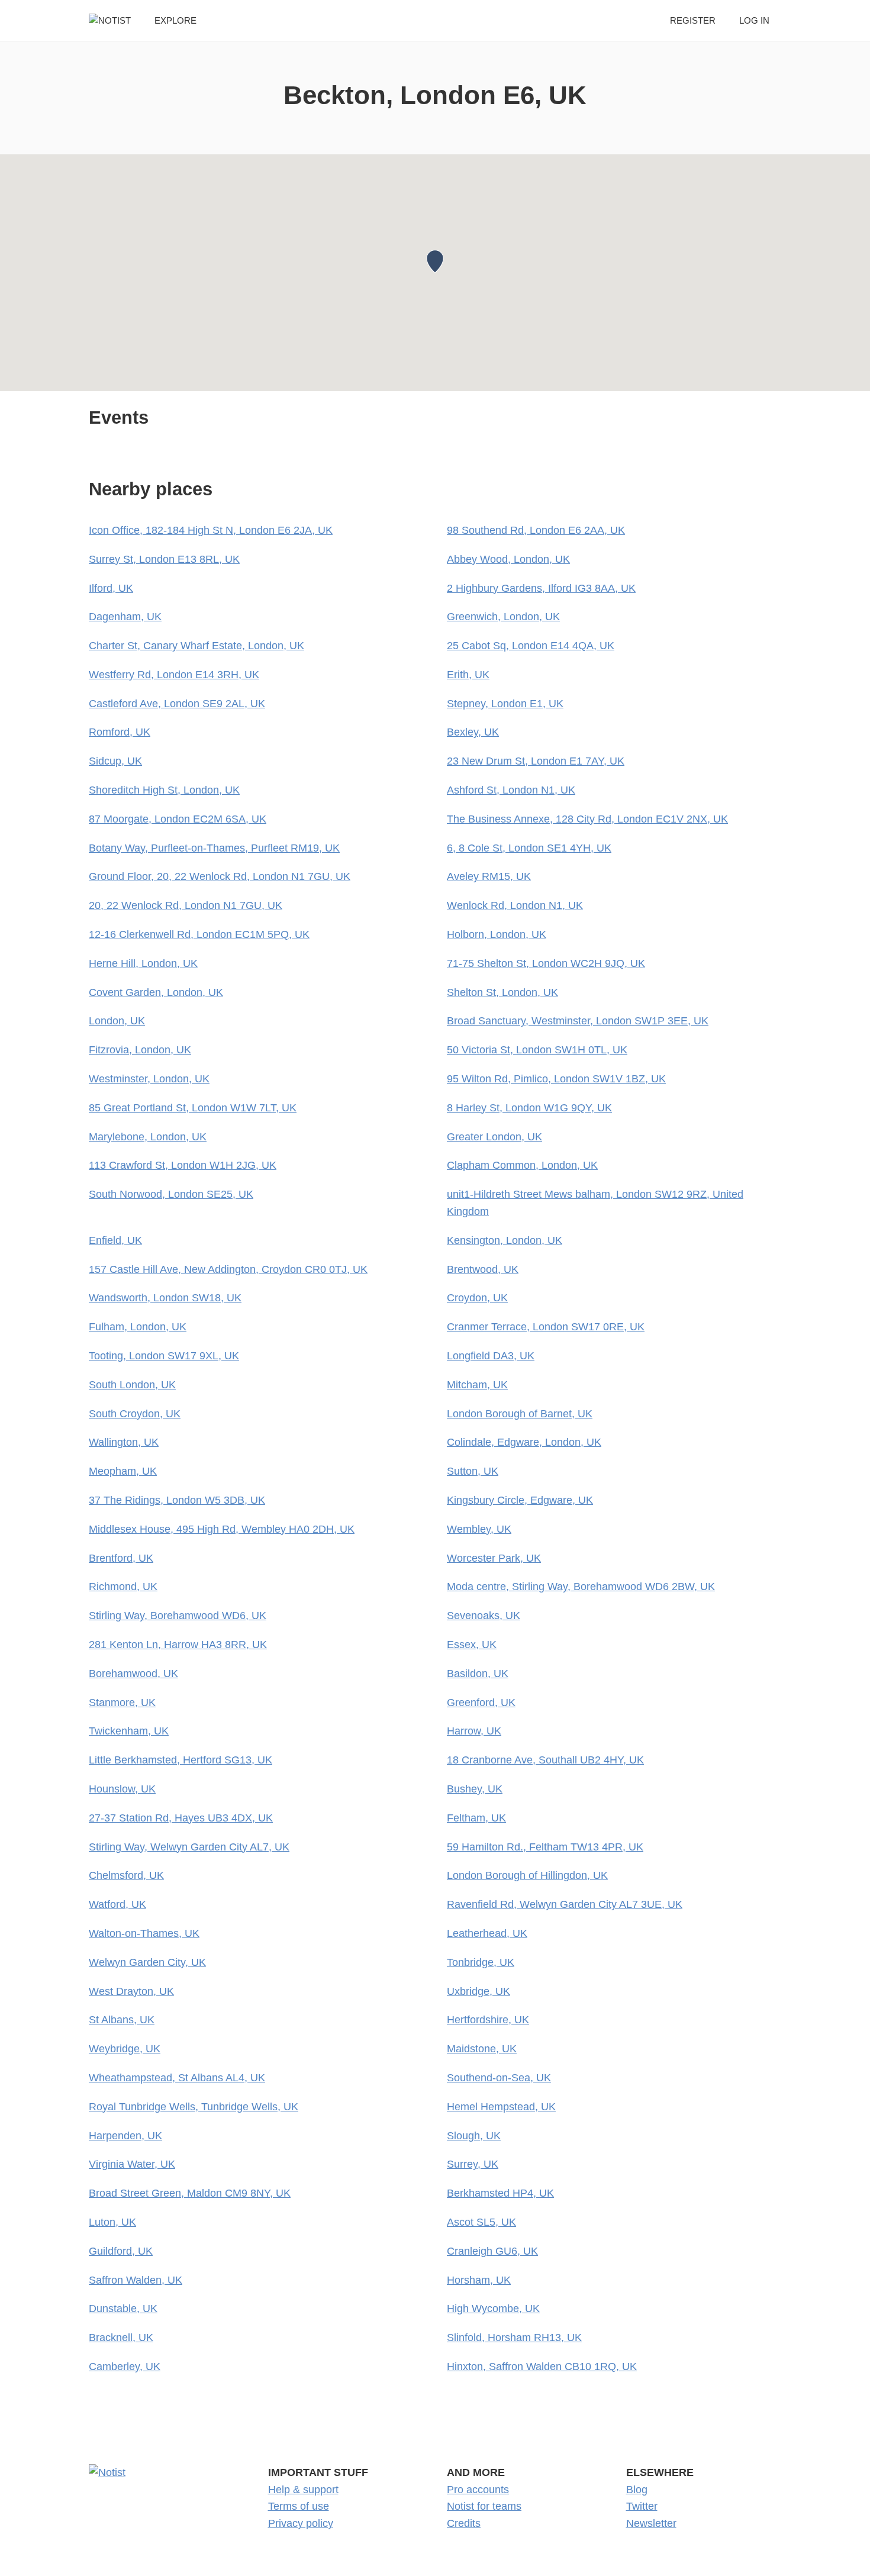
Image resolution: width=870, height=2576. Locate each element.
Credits (464, 2523)
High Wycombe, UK (493, 2309)
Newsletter (651, 2523)
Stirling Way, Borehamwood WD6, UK (178, 1616)
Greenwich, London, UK (503, 617)
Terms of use (299, 2506)
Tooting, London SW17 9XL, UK (164, 1356)
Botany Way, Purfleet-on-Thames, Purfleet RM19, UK (214, 848)
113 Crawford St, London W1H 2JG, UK (183, 1165)
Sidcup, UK (115, 761)
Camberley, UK (125, 2367)
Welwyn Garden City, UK (147, 1962)
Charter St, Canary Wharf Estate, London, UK (196, 646)
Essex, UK (472, 1645)
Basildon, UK (478, 1674)
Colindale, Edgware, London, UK (524, 1442)
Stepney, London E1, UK (505, 704)
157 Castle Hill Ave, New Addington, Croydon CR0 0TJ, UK (228, 1269)
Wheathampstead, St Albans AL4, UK (177, 2078)
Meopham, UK (123, 1471)
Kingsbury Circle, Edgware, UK (520, 1500)
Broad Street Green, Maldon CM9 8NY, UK (190, 2193)
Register (693, 20)
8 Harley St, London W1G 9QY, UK (529, 1108)
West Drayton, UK (131, 1991)
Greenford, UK (481, 1703)
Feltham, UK (476, 1818)
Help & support (303, 2490)
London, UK (117, 1021)
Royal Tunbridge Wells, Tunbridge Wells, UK (194, 2107)
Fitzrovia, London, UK (140, 1050)
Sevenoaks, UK (484, 1616)
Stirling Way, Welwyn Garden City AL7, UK (189, 1847)
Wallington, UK (124, 1442)
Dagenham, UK (125, 617)
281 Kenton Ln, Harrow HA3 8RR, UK (178, 1645)
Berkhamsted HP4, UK (500, 2193)
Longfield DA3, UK (491, 1356)
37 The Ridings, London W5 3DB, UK (177, 1500)
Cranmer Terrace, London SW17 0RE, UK (546, 1327)
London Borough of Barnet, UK (520, 1414)
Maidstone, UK (482, 2049)
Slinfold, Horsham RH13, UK (514, 2338)
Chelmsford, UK (126, 1875)
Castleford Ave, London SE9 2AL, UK (177, 704)
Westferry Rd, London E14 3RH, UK (174, 675)
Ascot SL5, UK (481, 2222)
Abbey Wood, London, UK (508, 559)
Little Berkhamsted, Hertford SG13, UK (181, 1760)
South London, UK (132, 1385)
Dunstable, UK (123, 2309)
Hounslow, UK (122, 1789)
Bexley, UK (473, 732)
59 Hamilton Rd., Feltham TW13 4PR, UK (545, 1847)
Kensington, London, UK (505, 1240)
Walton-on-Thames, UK (144, 1933)
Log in (754, 20)
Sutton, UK (473, 1471)
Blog (637, 2490)
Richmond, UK (123, 1587)
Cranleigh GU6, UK (492, 2251)
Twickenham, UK (129, 1731)
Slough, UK (474, 2136)
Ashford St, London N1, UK (511, 790)
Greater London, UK (494, 1137)
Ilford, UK (111, 588)
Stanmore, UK (122, 1703)
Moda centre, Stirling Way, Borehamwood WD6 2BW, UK (581, 1587)
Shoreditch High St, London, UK (164, 790)
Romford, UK (120, 732)
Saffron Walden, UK (136, 2280)
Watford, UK (117, 1904)
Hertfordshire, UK (488, 2020)
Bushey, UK (475, 1789)
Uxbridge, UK (478, 1991)
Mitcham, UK (477, 1385)
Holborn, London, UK (497, 934)
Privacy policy (301, 2523)
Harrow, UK (474, 1731)
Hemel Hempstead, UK (501, 2107)
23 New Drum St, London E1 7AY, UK (536, 761)
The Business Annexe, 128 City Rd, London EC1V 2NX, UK (587, 819)
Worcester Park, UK (494, 1558)
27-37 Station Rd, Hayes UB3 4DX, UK (181, 1818)
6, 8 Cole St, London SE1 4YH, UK (529, 848)
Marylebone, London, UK (148, 1137)
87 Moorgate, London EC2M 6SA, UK (178, 819)
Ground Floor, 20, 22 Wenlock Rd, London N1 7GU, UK (220, 876)
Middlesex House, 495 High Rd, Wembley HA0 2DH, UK (222, 1529)
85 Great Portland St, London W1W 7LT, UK (193, 1108)
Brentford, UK (121, 1558)
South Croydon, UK (135, 1414)
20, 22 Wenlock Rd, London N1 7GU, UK (186, 905)
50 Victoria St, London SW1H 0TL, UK (537, 1050)
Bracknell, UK (121, 2338)
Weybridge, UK (125, 2049)
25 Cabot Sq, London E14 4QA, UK (531, 646)
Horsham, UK (479, 2280)
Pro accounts (478, 2490)
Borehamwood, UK (133, 1674)
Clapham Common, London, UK (522, 1165)
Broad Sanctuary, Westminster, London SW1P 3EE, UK (578, 1021)
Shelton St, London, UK (502, 992)
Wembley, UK (479, 1529)
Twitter (642, 2506)
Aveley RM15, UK (489, 876)
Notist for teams (484, 2506)
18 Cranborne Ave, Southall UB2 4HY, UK (545, 1760)
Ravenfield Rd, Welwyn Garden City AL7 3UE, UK (565, 1904)
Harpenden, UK (125, 2136)
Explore (175, 20)
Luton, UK (112, 2222)
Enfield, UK (115, 1240)
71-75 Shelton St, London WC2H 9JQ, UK (546, 963)
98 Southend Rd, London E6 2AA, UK (536, 530)
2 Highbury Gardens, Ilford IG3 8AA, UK (541, 588)
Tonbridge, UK (481, 1962)
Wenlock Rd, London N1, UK (515, 905)
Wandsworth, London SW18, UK (165, 1298)
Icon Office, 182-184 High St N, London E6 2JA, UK (211, 530)
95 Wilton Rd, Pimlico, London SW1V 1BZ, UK (556, 1079)
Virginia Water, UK (132, 2164)
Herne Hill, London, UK (143, 963)
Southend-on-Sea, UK (499, 2078)
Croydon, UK (477, 1298)
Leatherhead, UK (487, 1933)
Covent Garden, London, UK (156, 992)
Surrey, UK (473, 2164)
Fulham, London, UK (138, 1327)
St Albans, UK (122, 2020)
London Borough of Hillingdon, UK (527, 1875)
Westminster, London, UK (149, 1079)
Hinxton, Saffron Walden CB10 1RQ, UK (542, 2367)
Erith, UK (468, 675)
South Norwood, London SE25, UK (171, 1194)
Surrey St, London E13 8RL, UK (164, 559)
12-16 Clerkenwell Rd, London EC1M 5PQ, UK (199, 934)
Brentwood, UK (483, 1269)
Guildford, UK (121, 2251)
